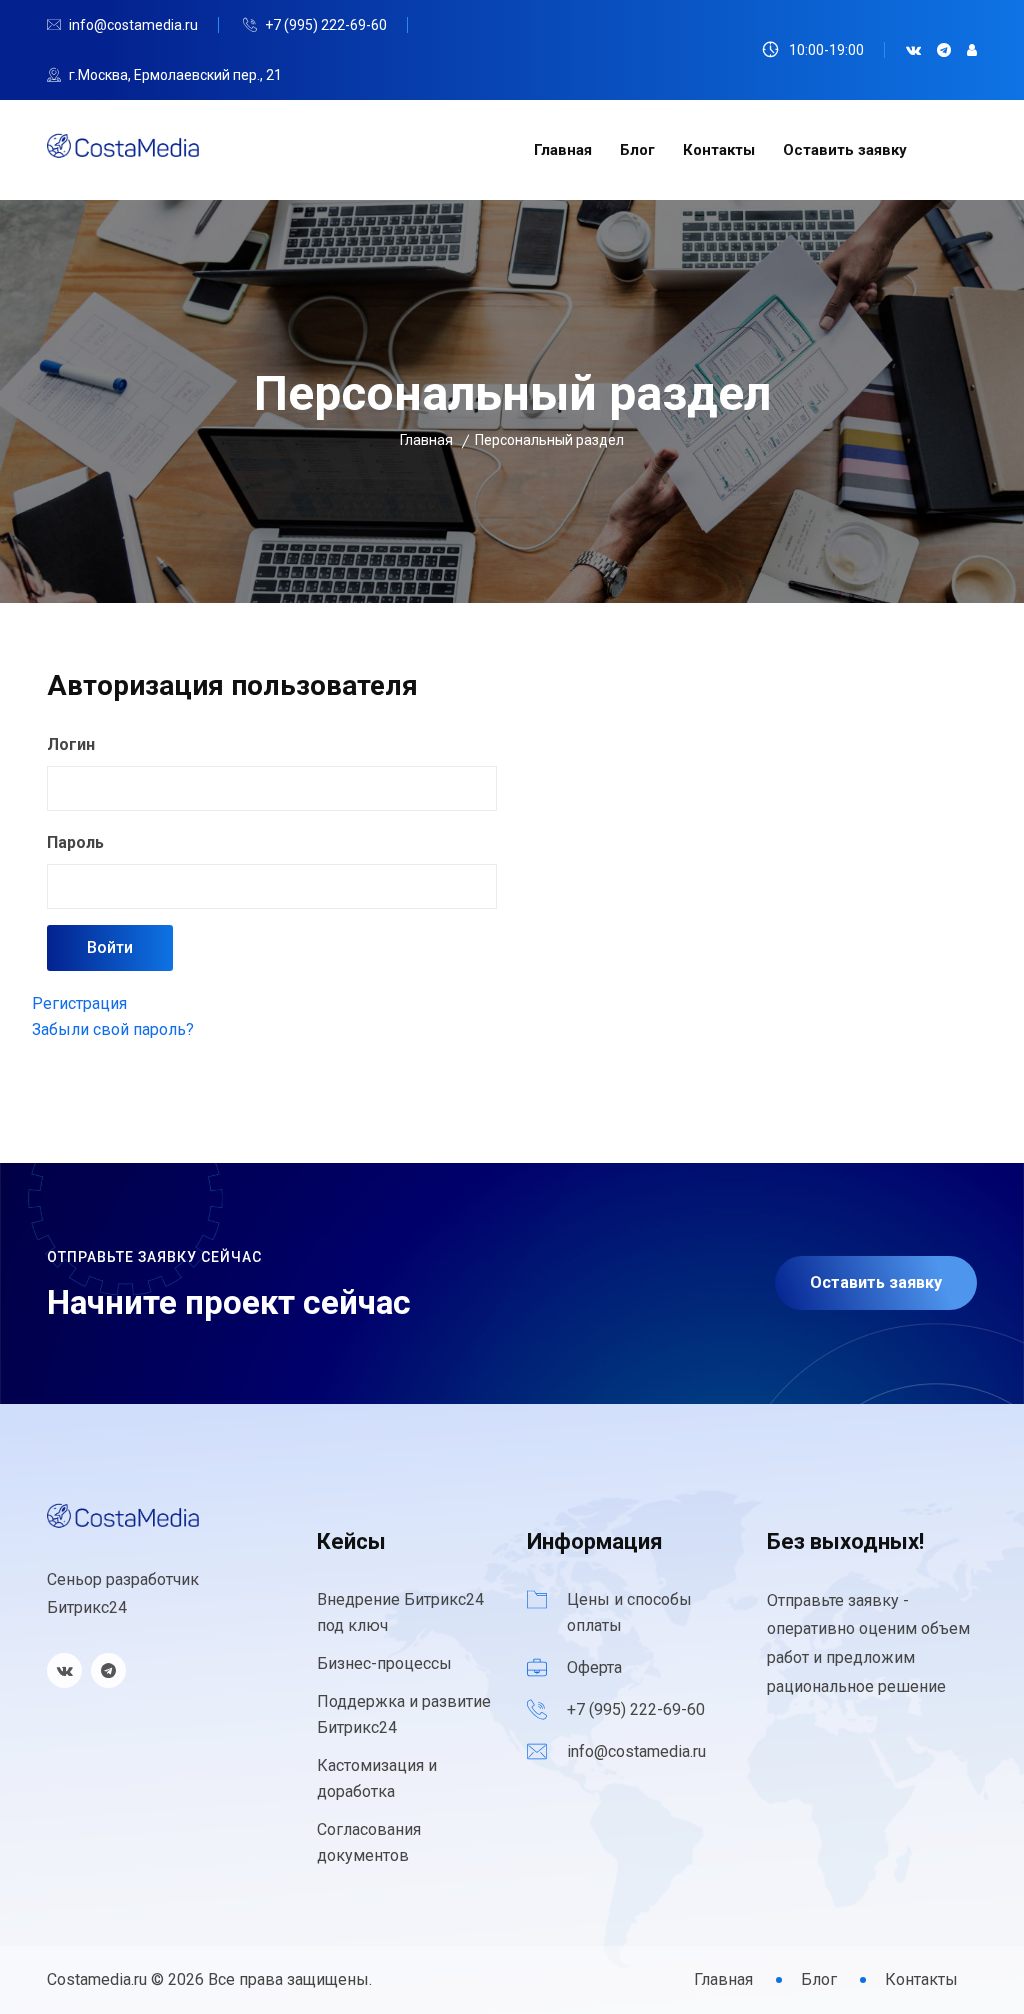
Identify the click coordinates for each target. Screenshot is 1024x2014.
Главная (563, 150)
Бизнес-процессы (384, 1663)
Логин (71, 744)
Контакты (719, 150)
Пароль (75, 842)
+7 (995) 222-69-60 (326, 25)
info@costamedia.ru (133, 25)
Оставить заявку (845, 150)
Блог (637, 150)
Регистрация (79, 1003)
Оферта (594, 1667)
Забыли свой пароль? (113, 1029)
